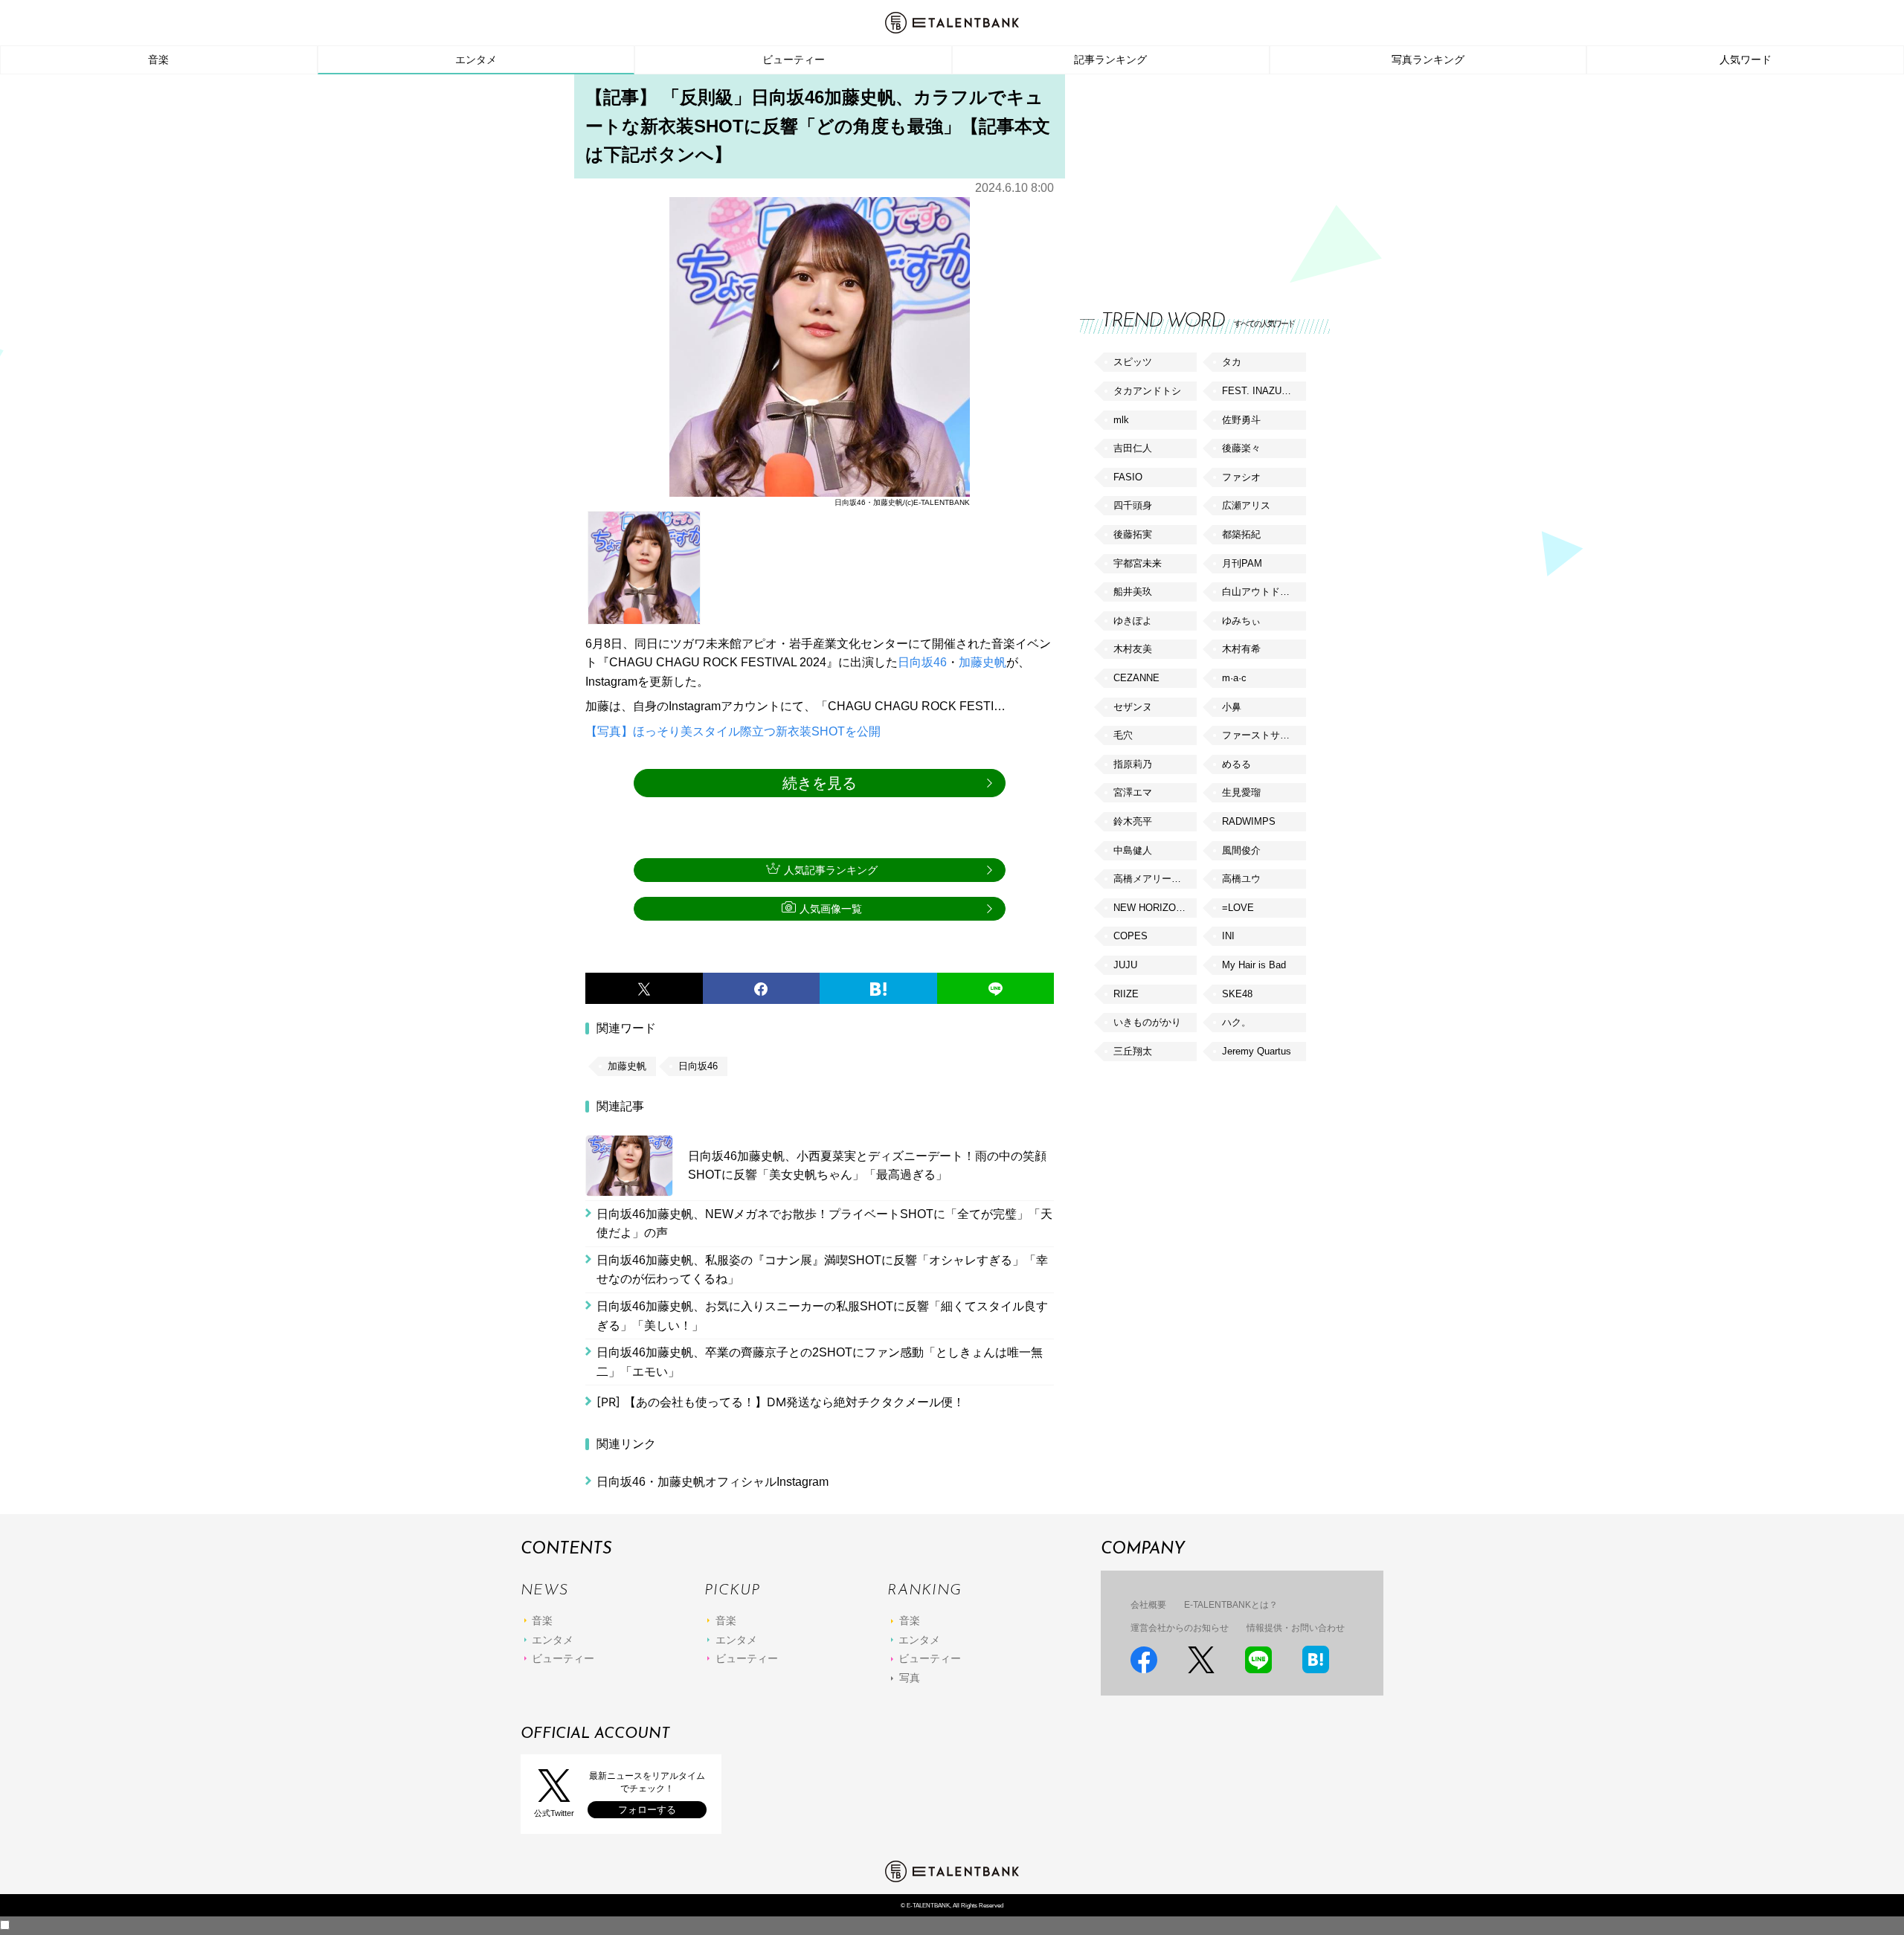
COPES (1130, 936)
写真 (910, 1678)
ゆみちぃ (1241, 621)
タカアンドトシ (1147, 391)
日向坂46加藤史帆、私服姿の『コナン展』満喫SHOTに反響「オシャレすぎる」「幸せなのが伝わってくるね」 (822, 1270)
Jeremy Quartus (1257, 1051)
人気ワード (1746, 59)
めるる (1236, 764)
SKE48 (1237, 994)
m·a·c (1234, 678)
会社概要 (1148, 1605)
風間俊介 (1241, 850)
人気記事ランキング (831, 870)
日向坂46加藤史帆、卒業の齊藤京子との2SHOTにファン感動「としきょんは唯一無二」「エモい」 (820, 1362)
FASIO (1128, 477)
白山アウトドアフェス (1264, 592)
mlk (1121, 420)
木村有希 (1241, 649)
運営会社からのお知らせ (1180, 1628)
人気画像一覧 (831, 909)
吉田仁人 (1133, 448)
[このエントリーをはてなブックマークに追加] (878, 988)
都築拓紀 (1241, 534)
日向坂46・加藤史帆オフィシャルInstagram (713, 1482)
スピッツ (1133, 362)
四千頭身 (1133, 505)
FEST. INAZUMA (1259, 391)
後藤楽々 (1241, 448)
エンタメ (476, 59)
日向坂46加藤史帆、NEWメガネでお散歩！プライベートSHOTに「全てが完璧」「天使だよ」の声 (824, 1224)
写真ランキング (1428, 59)
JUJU (1125, 965)
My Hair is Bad (1254, 965)
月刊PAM (1242, 563)
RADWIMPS (1249, 821)
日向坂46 (922, 662)
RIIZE (1126, 994)
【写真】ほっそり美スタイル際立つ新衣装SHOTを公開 (733, 731)
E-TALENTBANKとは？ (1231, 1605)
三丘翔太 (1133, 1051)
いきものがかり (1147, 1022)
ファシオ (1241, 477)
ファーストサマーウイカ (1264, 735)
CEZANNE (1136, 678)
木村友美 (1133, 649)
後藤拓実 (1133, 534)
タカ (1232, 362)
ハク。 (1236, 1022)
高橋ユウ (1241, 879)
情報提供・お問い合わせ (1296, 1628)
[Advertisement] (1191, 178)
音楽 (158, 59)
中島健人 (1133, 850)
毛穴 (1123, 735)
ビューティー (794, 59)
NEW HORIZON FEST (1155, 908)
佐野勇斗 (1241, 420)
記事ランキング (1110, 59)
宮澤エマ (1133, 792)
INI (1228, 936)
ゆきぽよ (1133, 621)
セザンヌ (1133, 707)
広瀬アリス (1246, 505)
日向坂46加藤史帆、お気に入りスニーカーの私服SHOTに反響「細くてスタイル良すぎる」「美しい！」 (822, 1316)
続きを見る (820, 783)
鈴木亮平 (1133, 821)
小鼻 (1232, 707)
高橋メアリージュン (1155, 879)
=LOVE (1238, 908)
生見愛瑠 (1241, 792)
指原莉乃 (1133, 764)
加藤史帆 (982, 662)
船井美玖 (1133, 592)
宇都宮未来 (1138, 563)
